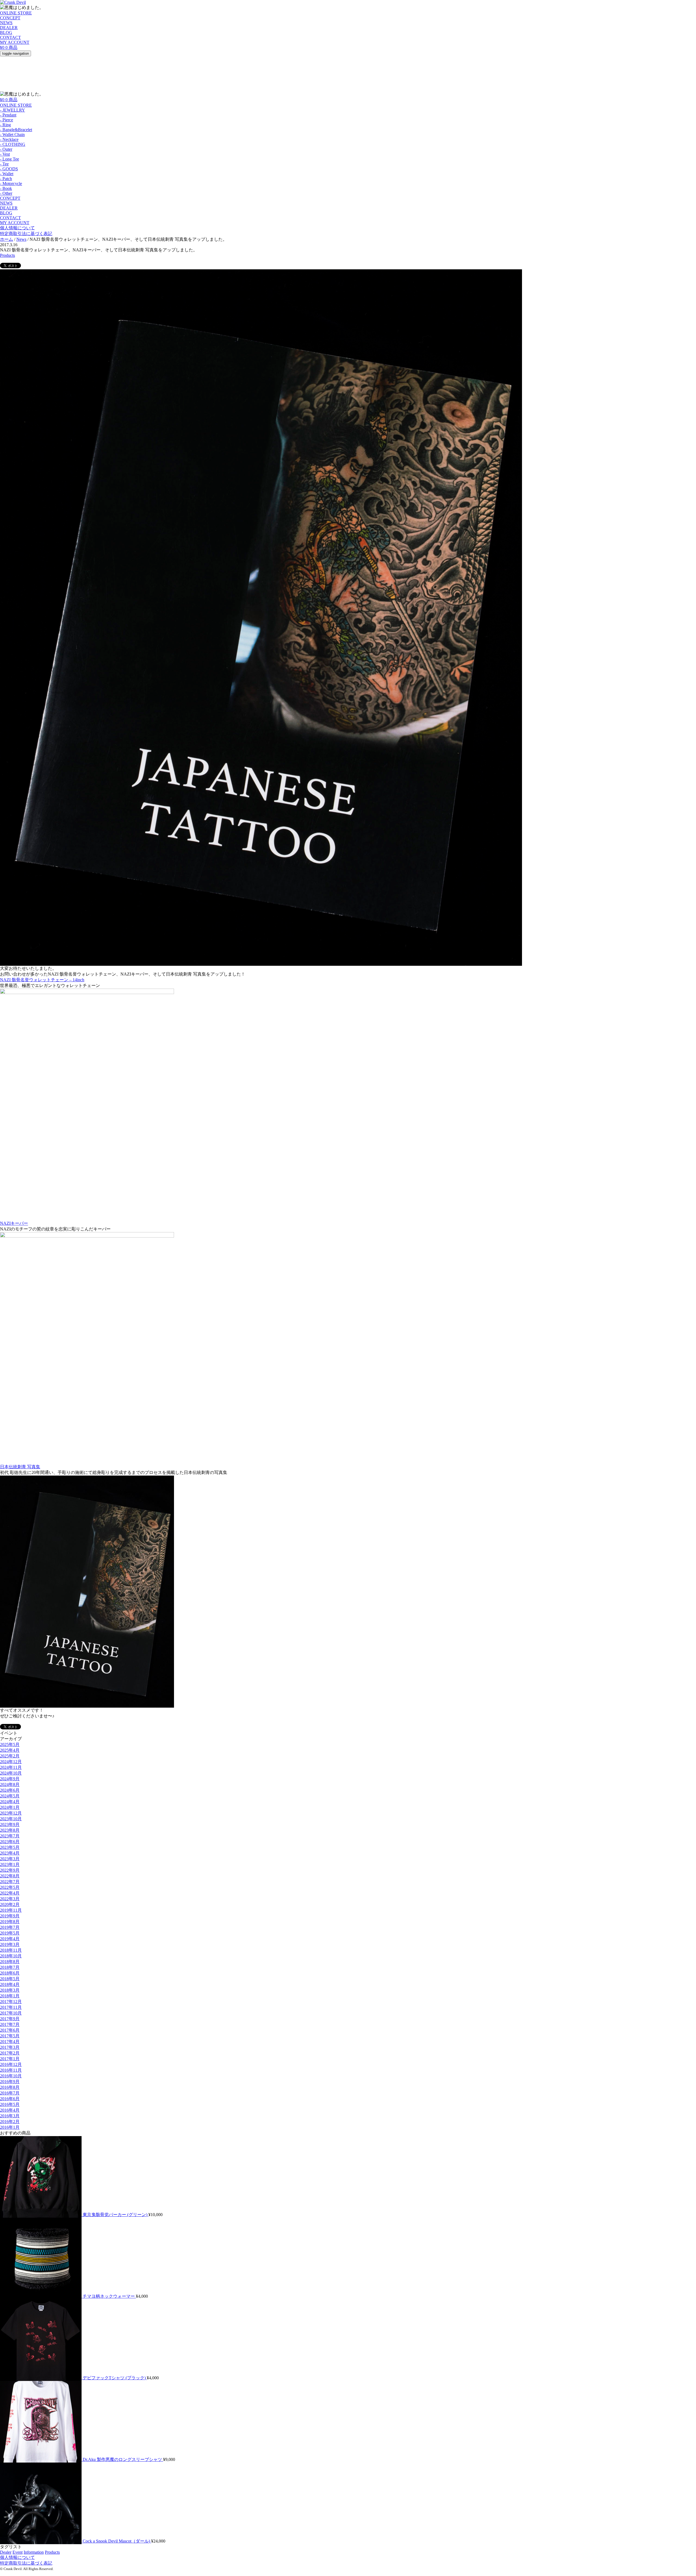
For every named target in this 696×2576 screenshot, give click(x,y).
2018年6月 (10, 1973)
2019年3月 (10, 1944)
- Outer (6, 149)
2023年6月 (10, 1842)
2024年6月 (10, 1790)
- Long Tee (10, 159)
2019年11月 (11, 1910)
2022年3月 (10, 1899)
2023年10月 (11, 1819)
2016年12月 (11, 2064)
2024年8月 (10, 1784)
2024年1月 (10, 1807)
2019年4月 (10, 1939)
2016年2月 (10, 2122)
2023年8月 (10, 1830)
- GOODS (9, 169)
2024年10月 (11, 1773)
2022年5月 (10, 1887)
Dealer (6, 2552)
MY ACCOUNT (15, 42)
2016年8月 (10, 2087)
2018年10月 (11, 1956)
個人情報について (17, 228)
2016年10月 (11, 2076)
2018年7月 (10, 1967)
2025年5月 (10, 1744)
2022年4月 (10, 1893)
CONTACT (10, 37)
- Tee (4, 164)
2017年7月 (10, 2024)
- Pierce (7, 120)
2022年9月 (10, 1870)
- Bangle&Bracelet (16, 130)
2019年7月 (10, 1927)
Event (18, 2552)
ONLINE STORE (16, 13)
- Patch (6, 179)
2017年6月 (10, 2030)
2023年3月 (10, 1859)
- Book (6, 188)
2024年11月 (11, 1767)
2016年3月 (10, 2116)
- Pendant (8, 115)
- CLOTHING (13, 144)
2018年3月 (10, 1990)
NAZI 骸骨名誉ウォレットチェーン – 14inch (42, 980)
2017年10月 (11, 2013)
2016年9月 (10, 2082)
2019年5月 (10, 1933)
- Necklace (9, 139)
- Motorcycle (11, 183)
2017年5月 (10, 2036)
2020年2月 (10, 1904)
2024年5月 (10, 1796)
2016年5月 (10, 2104)
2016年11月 (11, 2070)
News (21, 239)
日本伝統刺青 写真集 (20, 1467)
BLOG (6, 33)
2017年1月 (10, 2059)
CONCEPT (10, 18)
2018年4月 (10, 1984)
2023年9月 (10, 1824)
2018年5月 (10, 1979)
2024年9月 (10, 1779)
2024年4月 (10, 1802)
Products (7, 255)
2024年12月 (11, 1762)
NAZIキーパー (14, 1223)
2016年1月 (10, 2127)
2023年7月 (10, 1836)
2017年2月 (10, 2053)
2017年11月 (11, 2007)
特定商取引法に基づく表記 (26, 234)
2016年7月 (10, 2093)
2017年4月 (10, 2042)
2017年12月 (11, 2002)
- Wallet (7, 174)
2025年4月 (10, 1750)
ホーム (7, 239)
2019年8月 (10, 1922)
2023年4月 (10, 1853)
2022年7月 (10, 1882)
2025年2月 (10, 1756)
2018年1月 (10, 1996)
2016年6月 (10, 2099)
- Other (6, 193)
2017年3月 (10, 2047)
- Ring (5, 125)
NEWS (6, 23)
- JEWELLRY (13, 110)
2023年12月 (11, 1813)
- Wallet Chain (12, 135)
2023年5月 (10, 1847)
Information (34, 2552)
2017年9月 (10, 2019)
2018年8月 (10, 1962)
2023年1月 (10, 1864)
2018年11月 (11, 1950)
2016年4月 (10, 2110)
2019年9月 (10, 1916)
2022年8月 (10, 1876)
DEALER (9, 28)
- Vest (5, 154)
